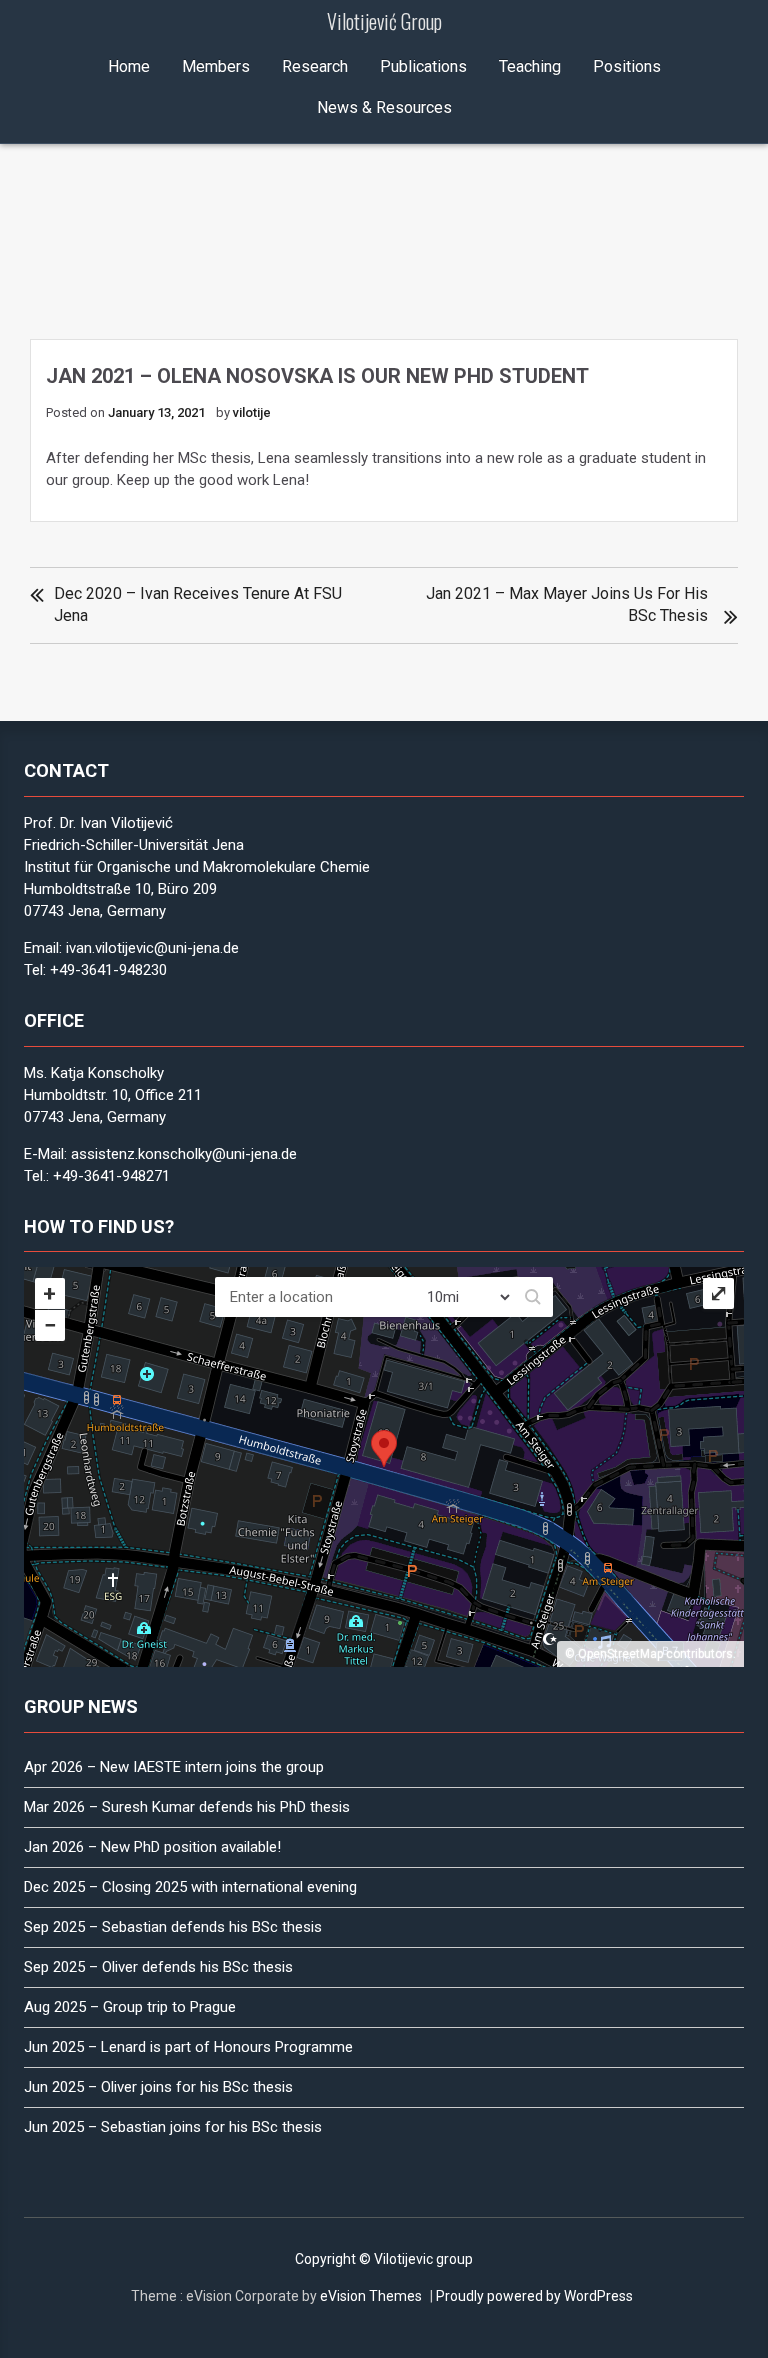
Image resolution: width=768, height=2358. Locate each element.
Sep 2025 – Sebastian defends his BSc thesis (173, 1927)
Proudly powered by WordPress (534, 2296)
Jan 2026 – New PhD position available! (152, 1847)
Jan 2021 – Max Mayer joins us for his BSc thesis (567, 604)
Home (129, 66)
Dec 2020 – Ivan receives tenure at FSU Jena (198, 604)
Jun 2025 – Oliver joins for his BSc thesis (158, 2087)
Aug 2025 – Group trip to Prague (130, 2007)
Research (315, 66)
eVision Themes (371, 2296)
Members (216, 66)
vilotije (252, 412)
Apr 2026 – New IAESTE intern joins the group (174, 1767)
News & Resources (384, 107)
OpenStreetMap (620, 1654)
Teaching (530, 66)
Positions (627, 66)
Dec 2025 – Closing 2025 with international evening (190, 1887)
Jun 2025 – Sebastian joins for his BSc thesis (173, 2127)
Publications (423, 66)
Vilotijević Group (384, 21)
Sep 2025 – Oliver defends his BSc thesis (158, 1967)
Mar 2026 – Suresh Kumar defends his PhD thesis (187, 1807)
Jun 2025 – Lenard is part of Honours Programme (188, 2047)
